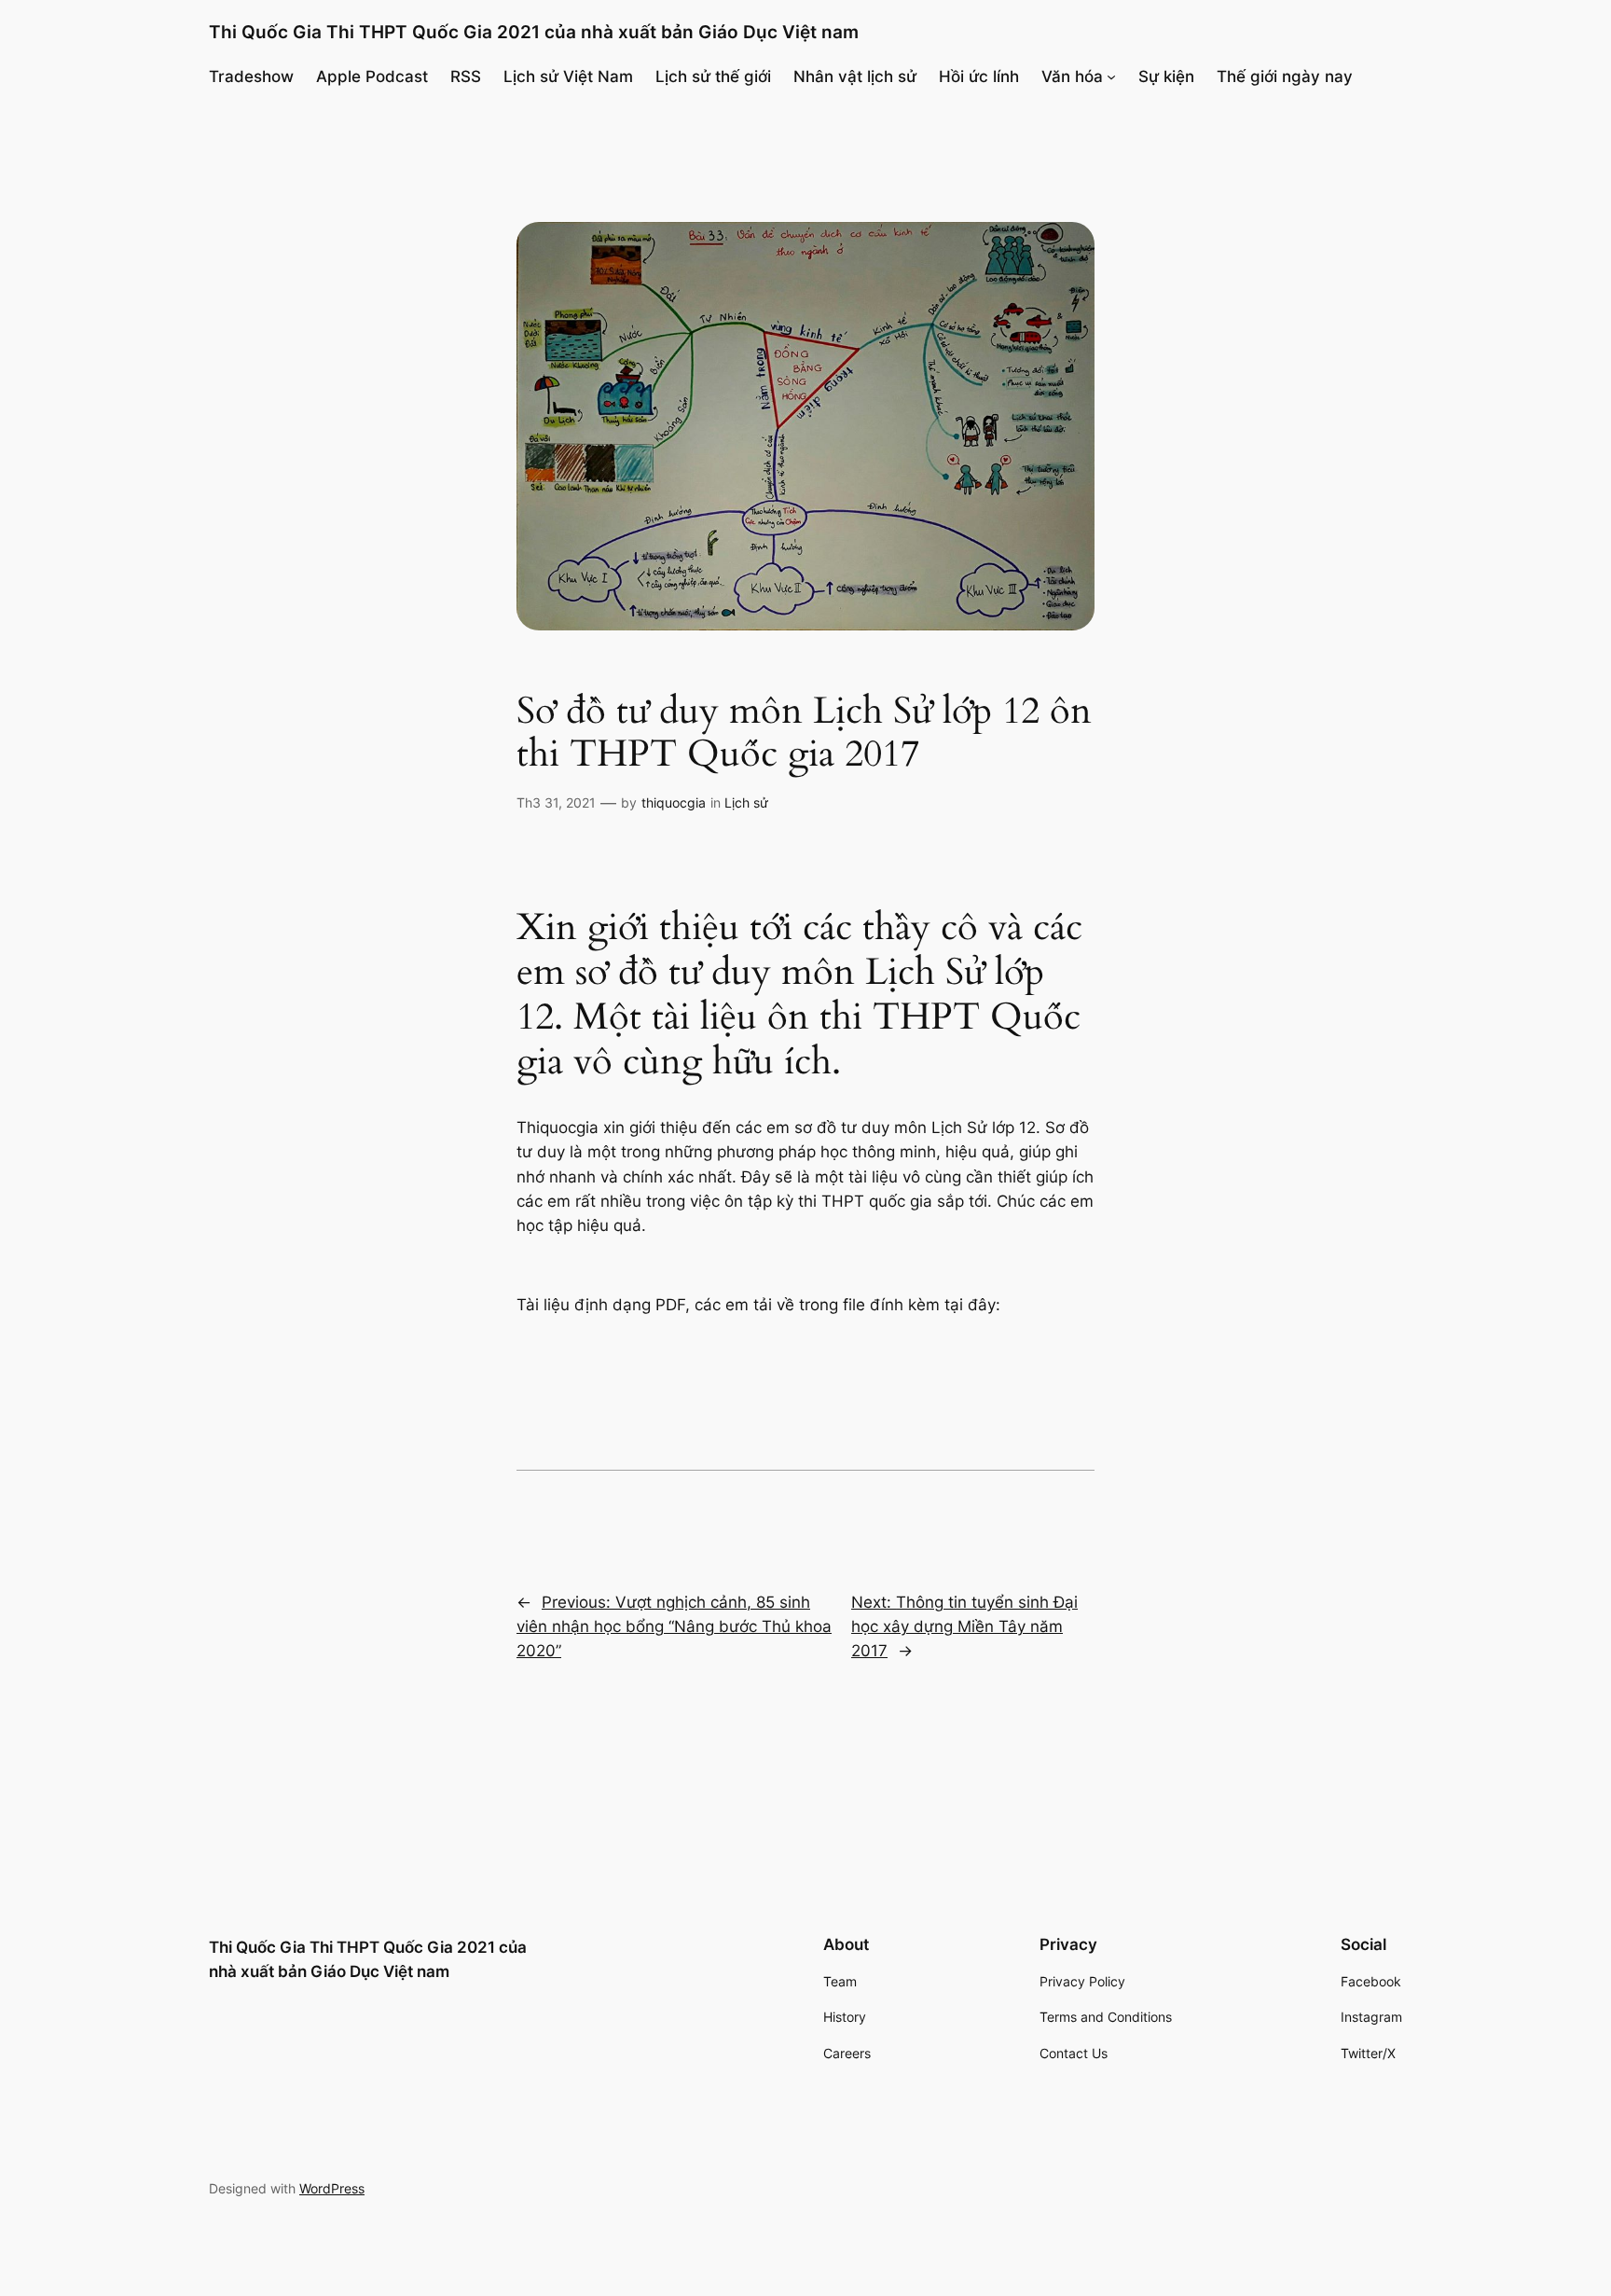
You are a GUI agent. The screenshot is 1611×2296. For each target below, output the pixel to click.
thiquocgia (674, 802)
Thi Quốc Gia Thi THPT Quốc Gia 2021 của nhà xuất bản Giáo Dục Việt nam (534, 32)
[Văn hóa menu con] (1111, 76)
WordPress (332, 2188)
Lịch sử (746, 802)
